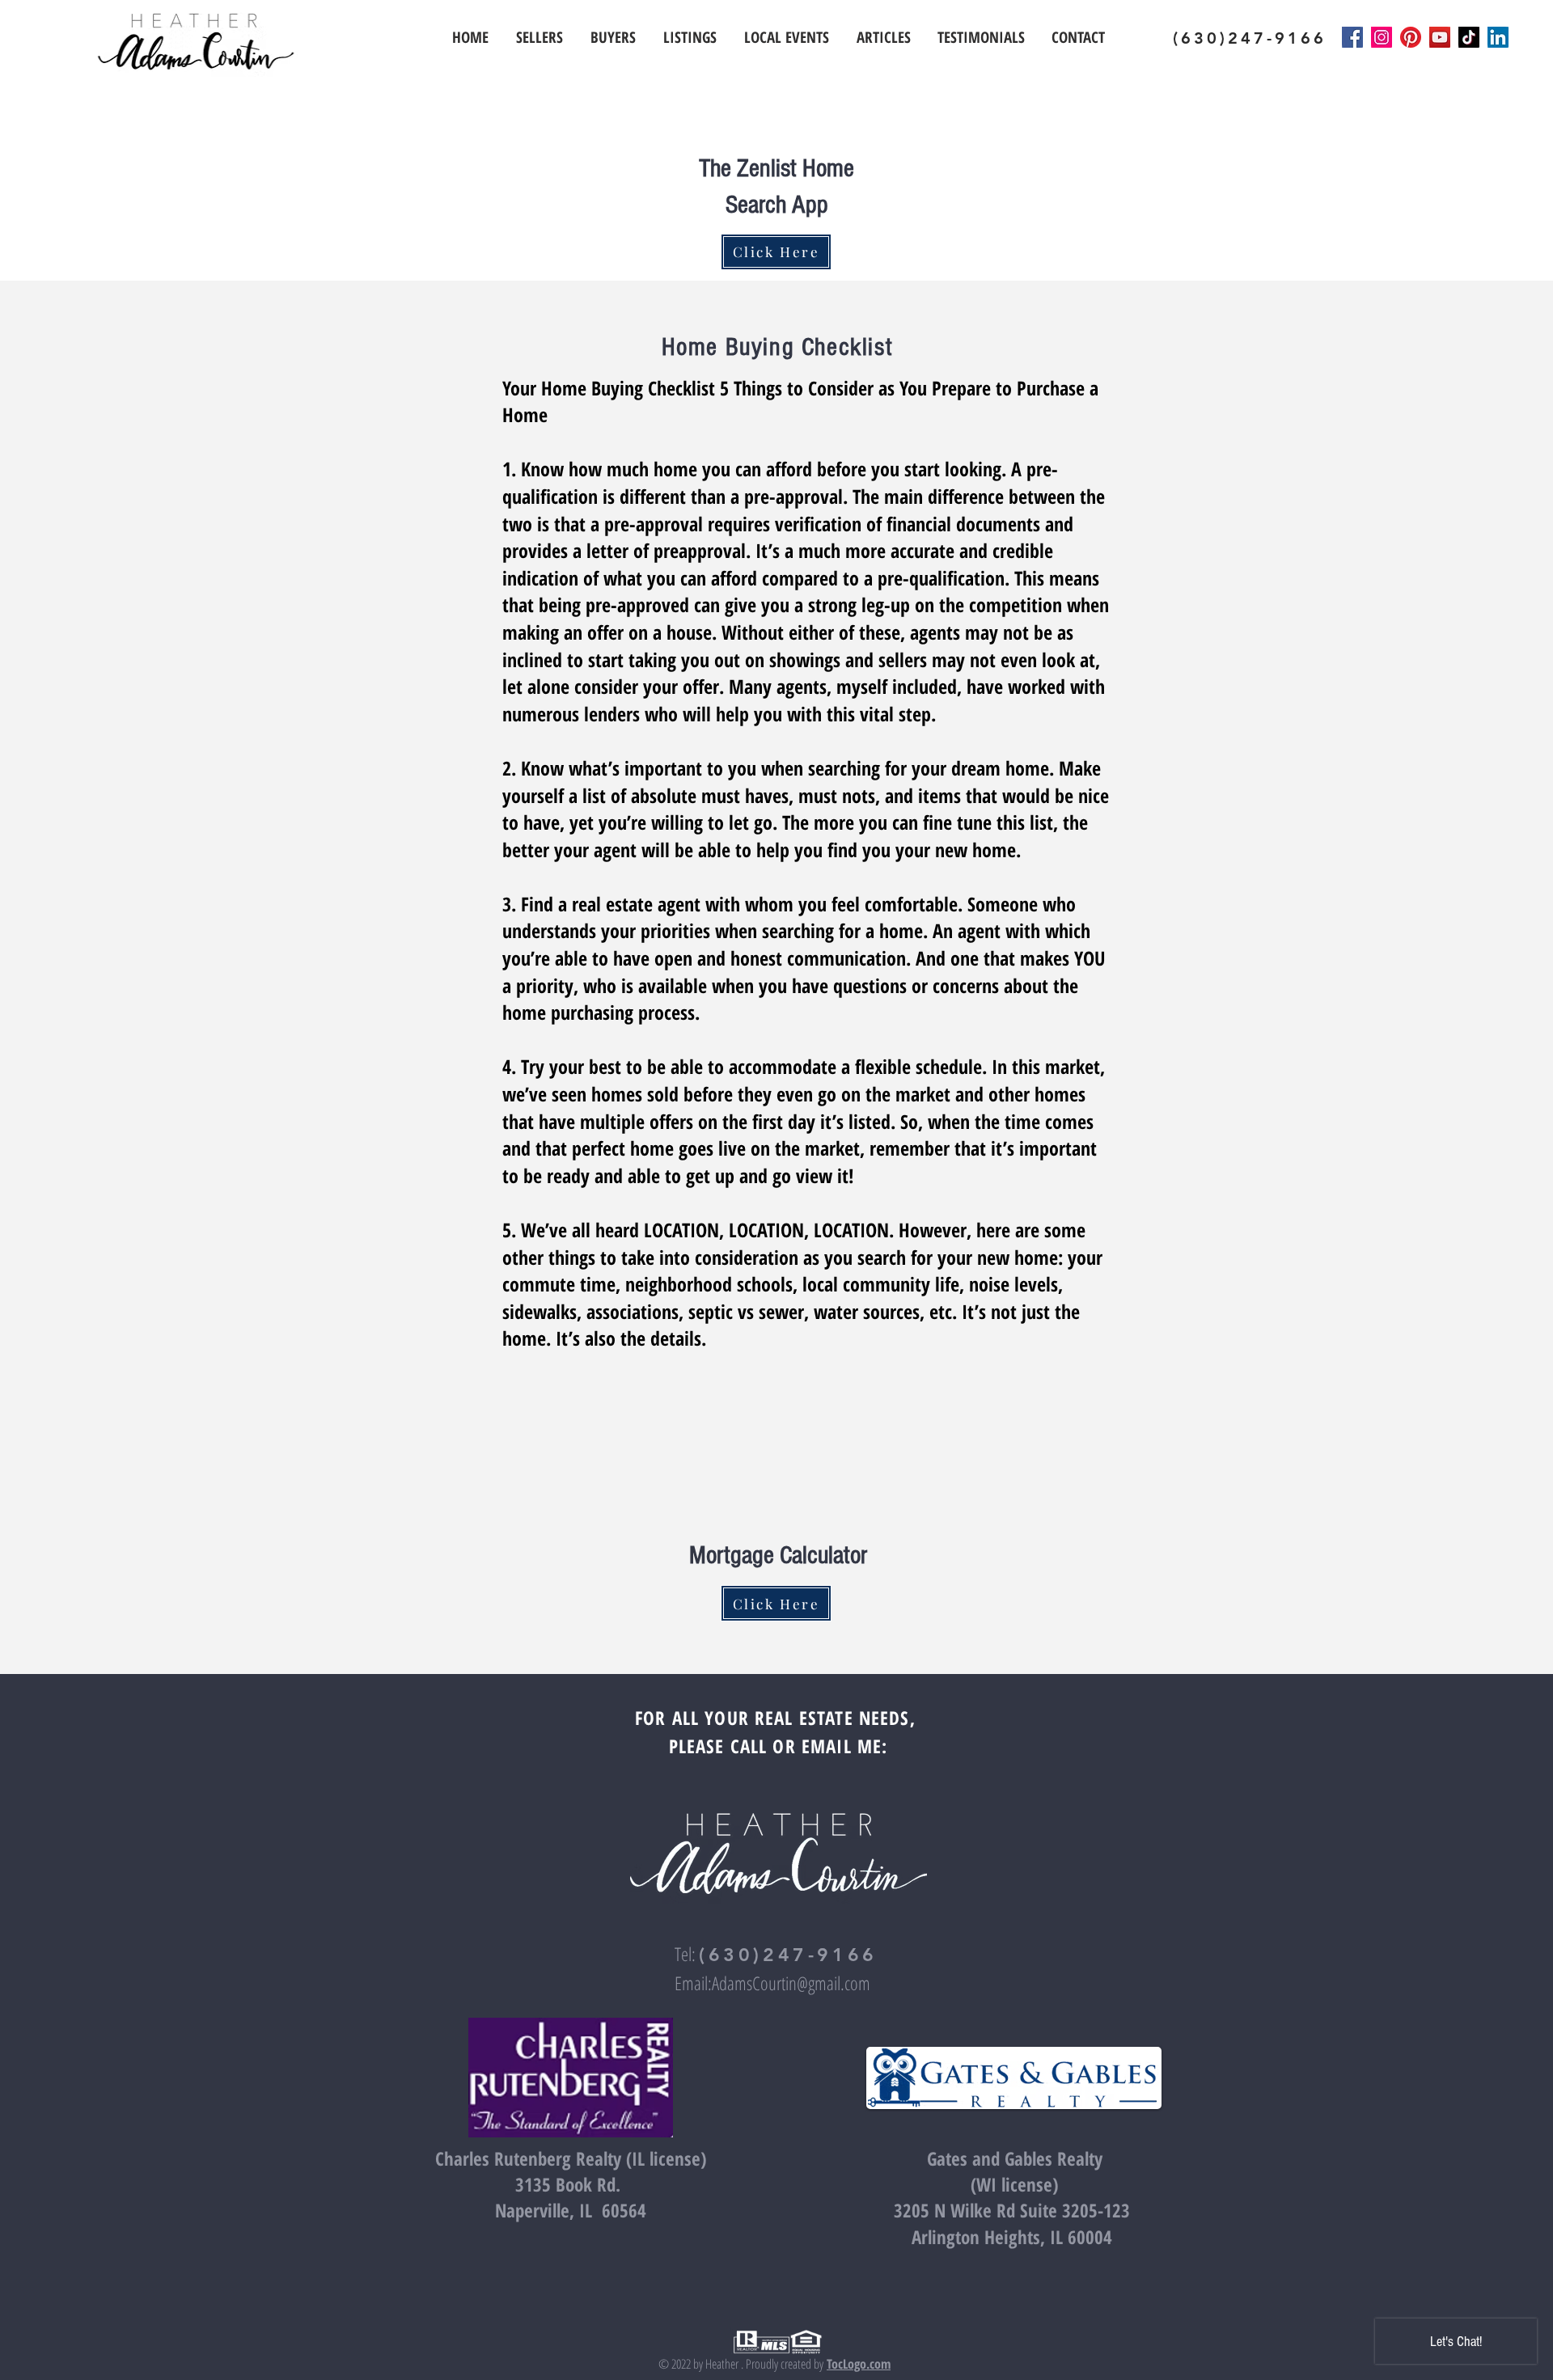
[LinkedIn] (1498, 37)
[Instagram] (1382, 37)
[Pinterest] (1411, 37)
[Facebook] (1352, 37)
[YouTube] (1440, 37)
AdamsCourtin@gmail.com (791, 1983)
